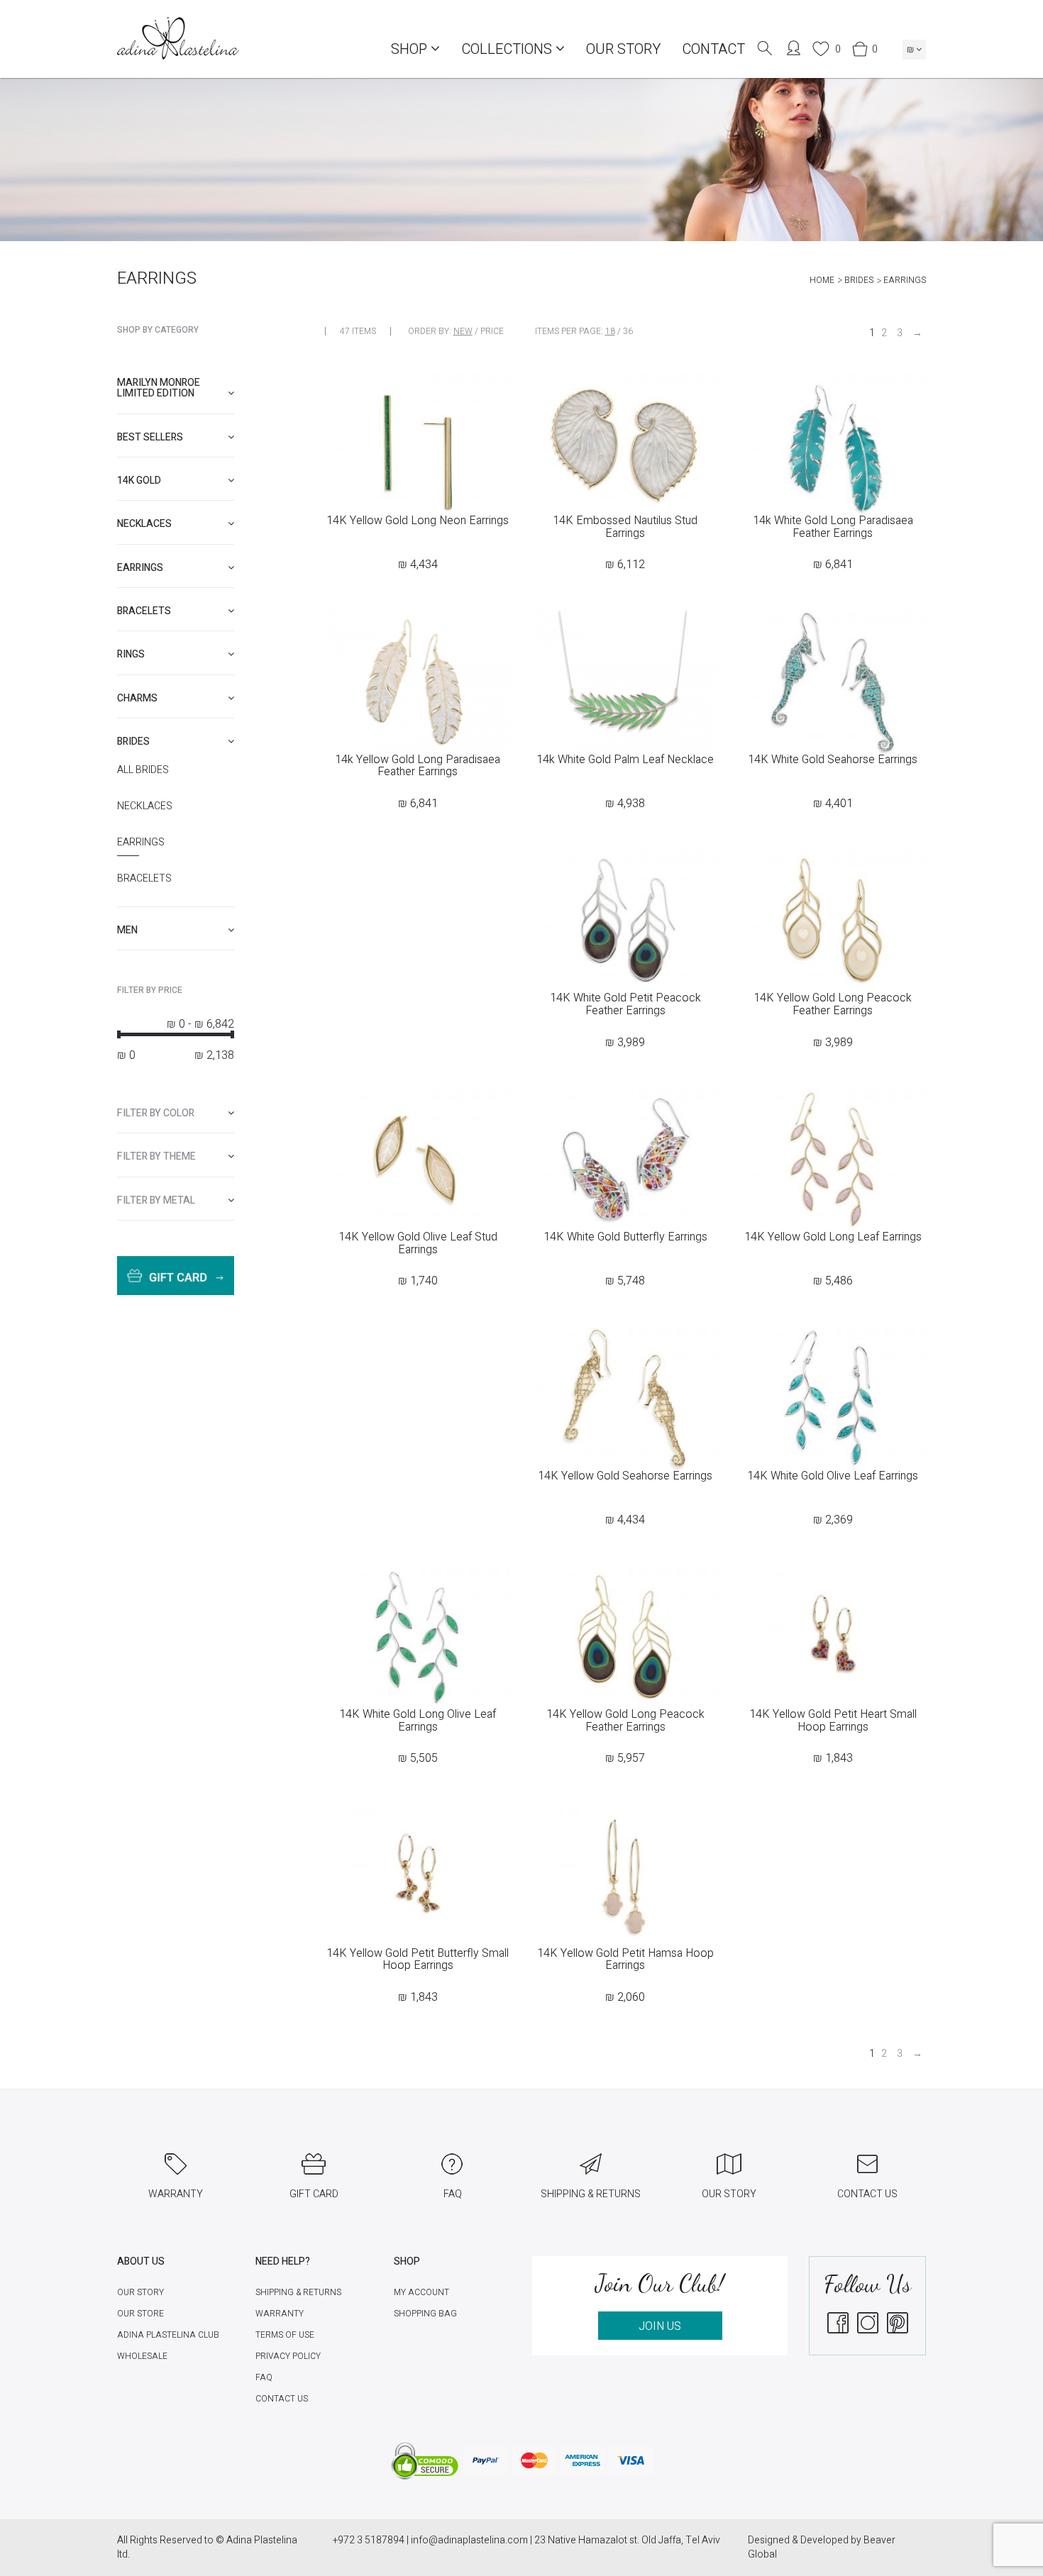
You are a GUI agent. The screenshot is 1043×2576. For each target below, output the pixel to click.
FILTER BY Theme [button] (156, 1156)
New (463, 331)
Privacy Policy (288, 2356)
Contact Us (282, 2399)
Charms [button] (137, 698)
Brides (859, 280)
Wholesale (142, 2356)
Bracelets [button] (144, 611)
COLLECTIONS (508, 49)
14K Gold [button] (139, 481)
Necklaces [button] (144, 524)
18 (610, 331)
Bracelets (144, 879)
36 (628, 331)
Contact (713, 49)
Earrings (141, 843)
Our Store (140, 2314)
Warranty (280, 2314)
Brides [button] (133, 742)
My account (421, 2292)
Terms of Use (285, 2335)
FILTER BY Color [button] (156, 1113)
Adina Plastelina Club (168, 2335)
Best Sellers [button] (150, 437)
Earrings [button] (140, 568)
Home (822, 280)
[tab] (176, 388)
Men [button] (127, 930)
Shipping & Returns (298, 2292)
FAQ (264, 2377)
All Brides (143, 770)
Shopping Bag (425, 2314)
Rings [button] (131, 654)
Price (492, 331)
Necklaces (145, 806)
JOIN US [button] (660, 2326)
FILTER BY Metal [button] (156, 1200)
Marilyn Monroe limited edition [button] (159, 388)
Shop (411, 49)
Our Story (623, 49)
